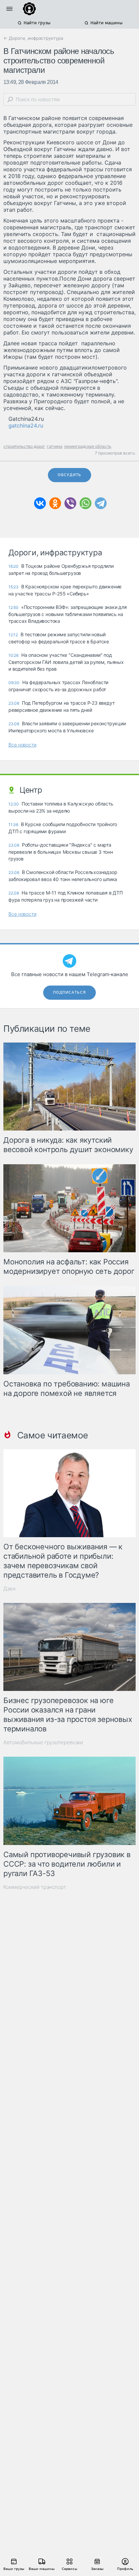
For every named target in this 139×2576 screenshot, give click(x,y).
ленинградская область (88, 446)
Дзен (9, 1589)
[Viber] (70, 503)
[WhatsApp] (86, 503)
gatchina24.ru (26, 426)
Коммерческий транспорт (35, 1887)
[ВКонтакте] (40, 503)
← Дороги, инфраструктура (33, 38)
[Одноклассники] (55, 503)
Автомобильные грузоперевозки (43, 1742)
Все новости (22, 745)
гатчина (55, 446)
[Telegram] (101, 503)
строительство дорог (24, 446)
